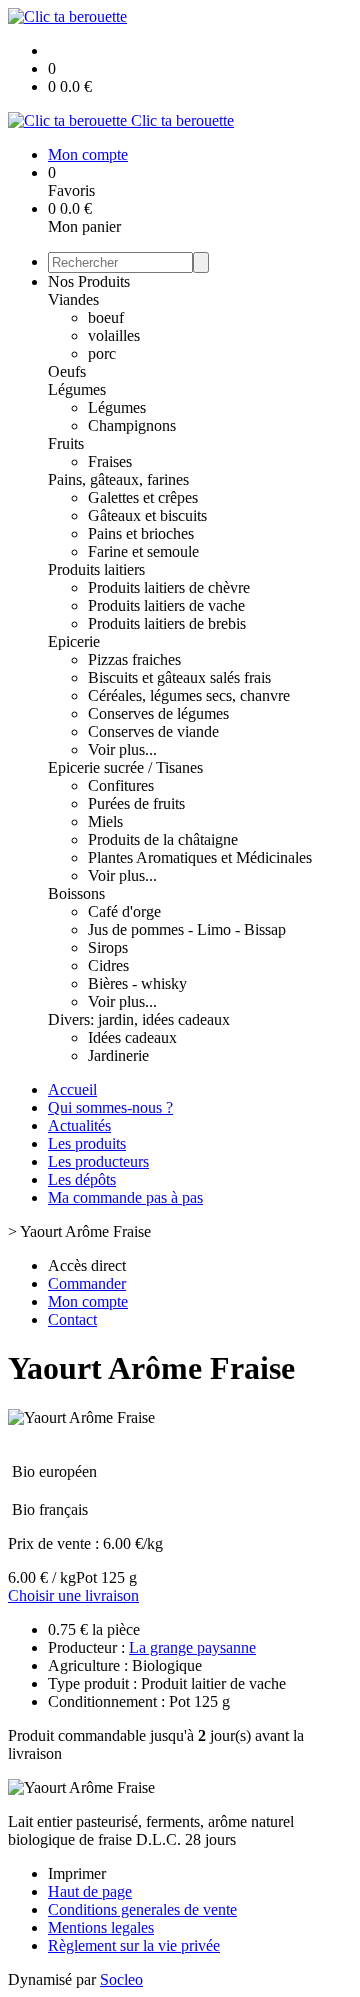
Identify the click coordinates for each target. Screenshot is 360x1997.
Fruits (66, 443)
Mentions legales (101, 1927)
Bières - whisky (137, 983)
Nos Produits (89, 281)
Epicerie (74, 641)
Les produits (87, 1143)
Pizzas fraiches (134, 659)
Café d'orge (124, 911)
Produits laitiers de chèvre (169, 587)
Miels (105, 821)
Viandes (73, 299)
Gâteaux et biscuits (147, 515)
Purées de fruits (136, 803)
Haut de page (90, 1891)
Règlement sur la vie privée (134, 1945)
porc (102, 353)
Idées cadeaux (132, 1037)
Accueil (72, 1089)
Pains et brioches (141, 533)
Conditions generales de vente (142, 1909)
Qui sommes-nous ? (110, 1107)
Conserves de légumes (158, 713)
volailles (114, 335)
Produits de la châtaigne (163, 839)
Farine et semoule (143, 551)
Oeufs (67, 371)
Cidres (108, 965)
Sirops (108, 947)
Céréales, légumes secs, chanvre (189, 695)
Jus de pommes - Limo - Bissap (187, 929)
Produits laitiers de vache (166, 605)
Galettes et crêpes (143, 497)
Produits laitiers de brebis (167, 623)
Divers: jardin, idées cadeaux (139, 1019)
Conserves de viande (153, 731)
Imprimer (77, 1873)
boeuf (106, 317)
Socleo (121, 1979)
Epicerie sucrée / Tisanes (125, 767)
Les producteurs (98, 1161)
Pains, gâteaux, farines (118, 479)
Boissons (76, 893)
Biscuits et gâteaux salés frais (179, 677)
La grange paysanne (192, 1647)
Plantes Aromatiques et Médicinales (200, 857)
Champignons (132, 425)
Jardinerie (118, 1055)
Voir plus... (122, 749)
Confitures (121, 785)
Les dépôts (82, 1179)
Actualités (79, 1125)
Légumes (77, 389)
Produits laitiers (96, 569)
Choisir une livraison (73, 1595)
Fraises (110, 461)
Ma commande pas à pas (125, 1197)
